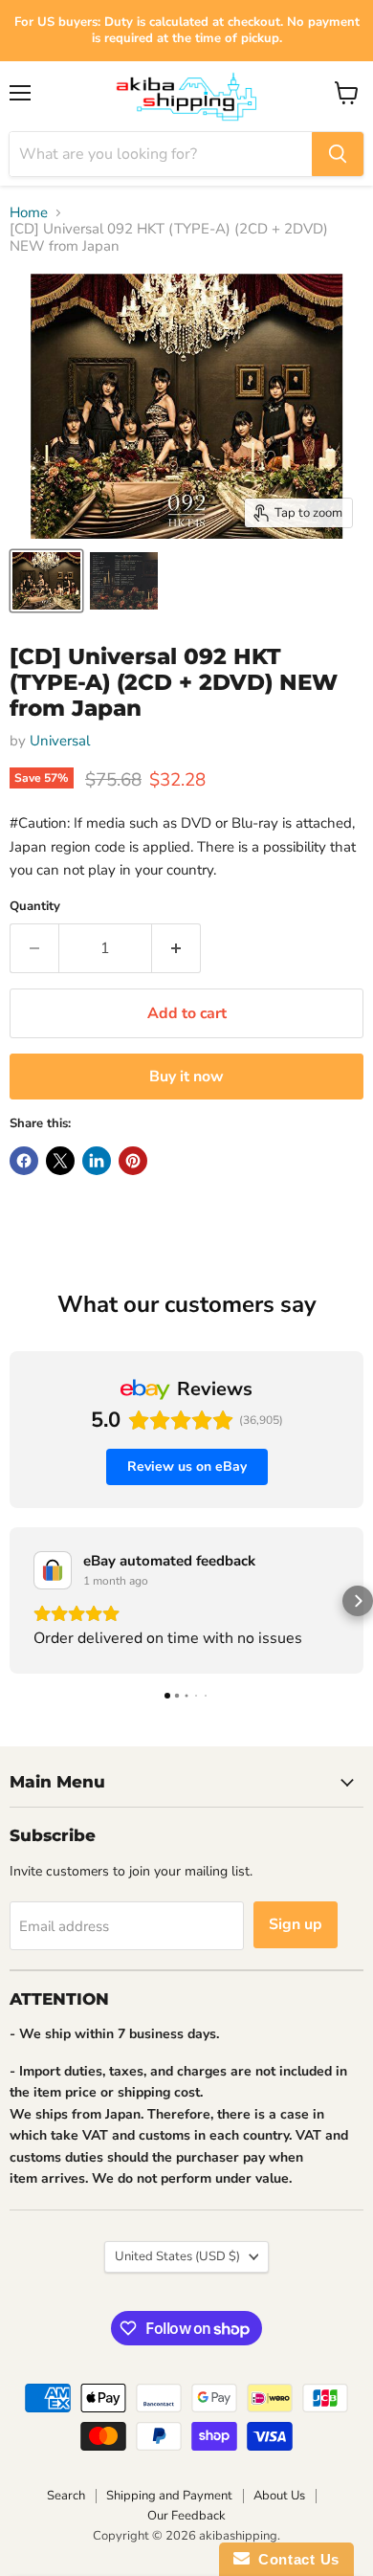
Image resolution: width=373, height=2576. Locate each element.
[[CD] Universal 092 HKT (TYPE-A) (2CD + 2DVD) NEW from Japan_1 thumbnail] (46, 581)
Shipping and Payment (169, 2496)
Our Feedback (186, 2516)
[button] (15, 1601)
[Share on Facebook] (24, 1161)
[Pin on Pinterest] (133, 1161)
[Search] (338, 154)
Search (66, 2496)
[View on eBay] (53, 1570)
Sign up (296, 1924)
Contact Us (295, 2559)
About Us (279, 2496)
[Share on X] (60, 1161)
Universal (60, 741)
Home (29, 213)
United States (177, 2256)
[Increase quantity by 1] (176, 948)
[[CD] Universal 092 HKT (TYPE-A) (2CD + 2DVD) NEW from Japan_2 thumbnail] (123, 581)
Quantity (35, 907)
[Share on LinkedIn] (97, 1161)
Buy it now (186, 1077)
